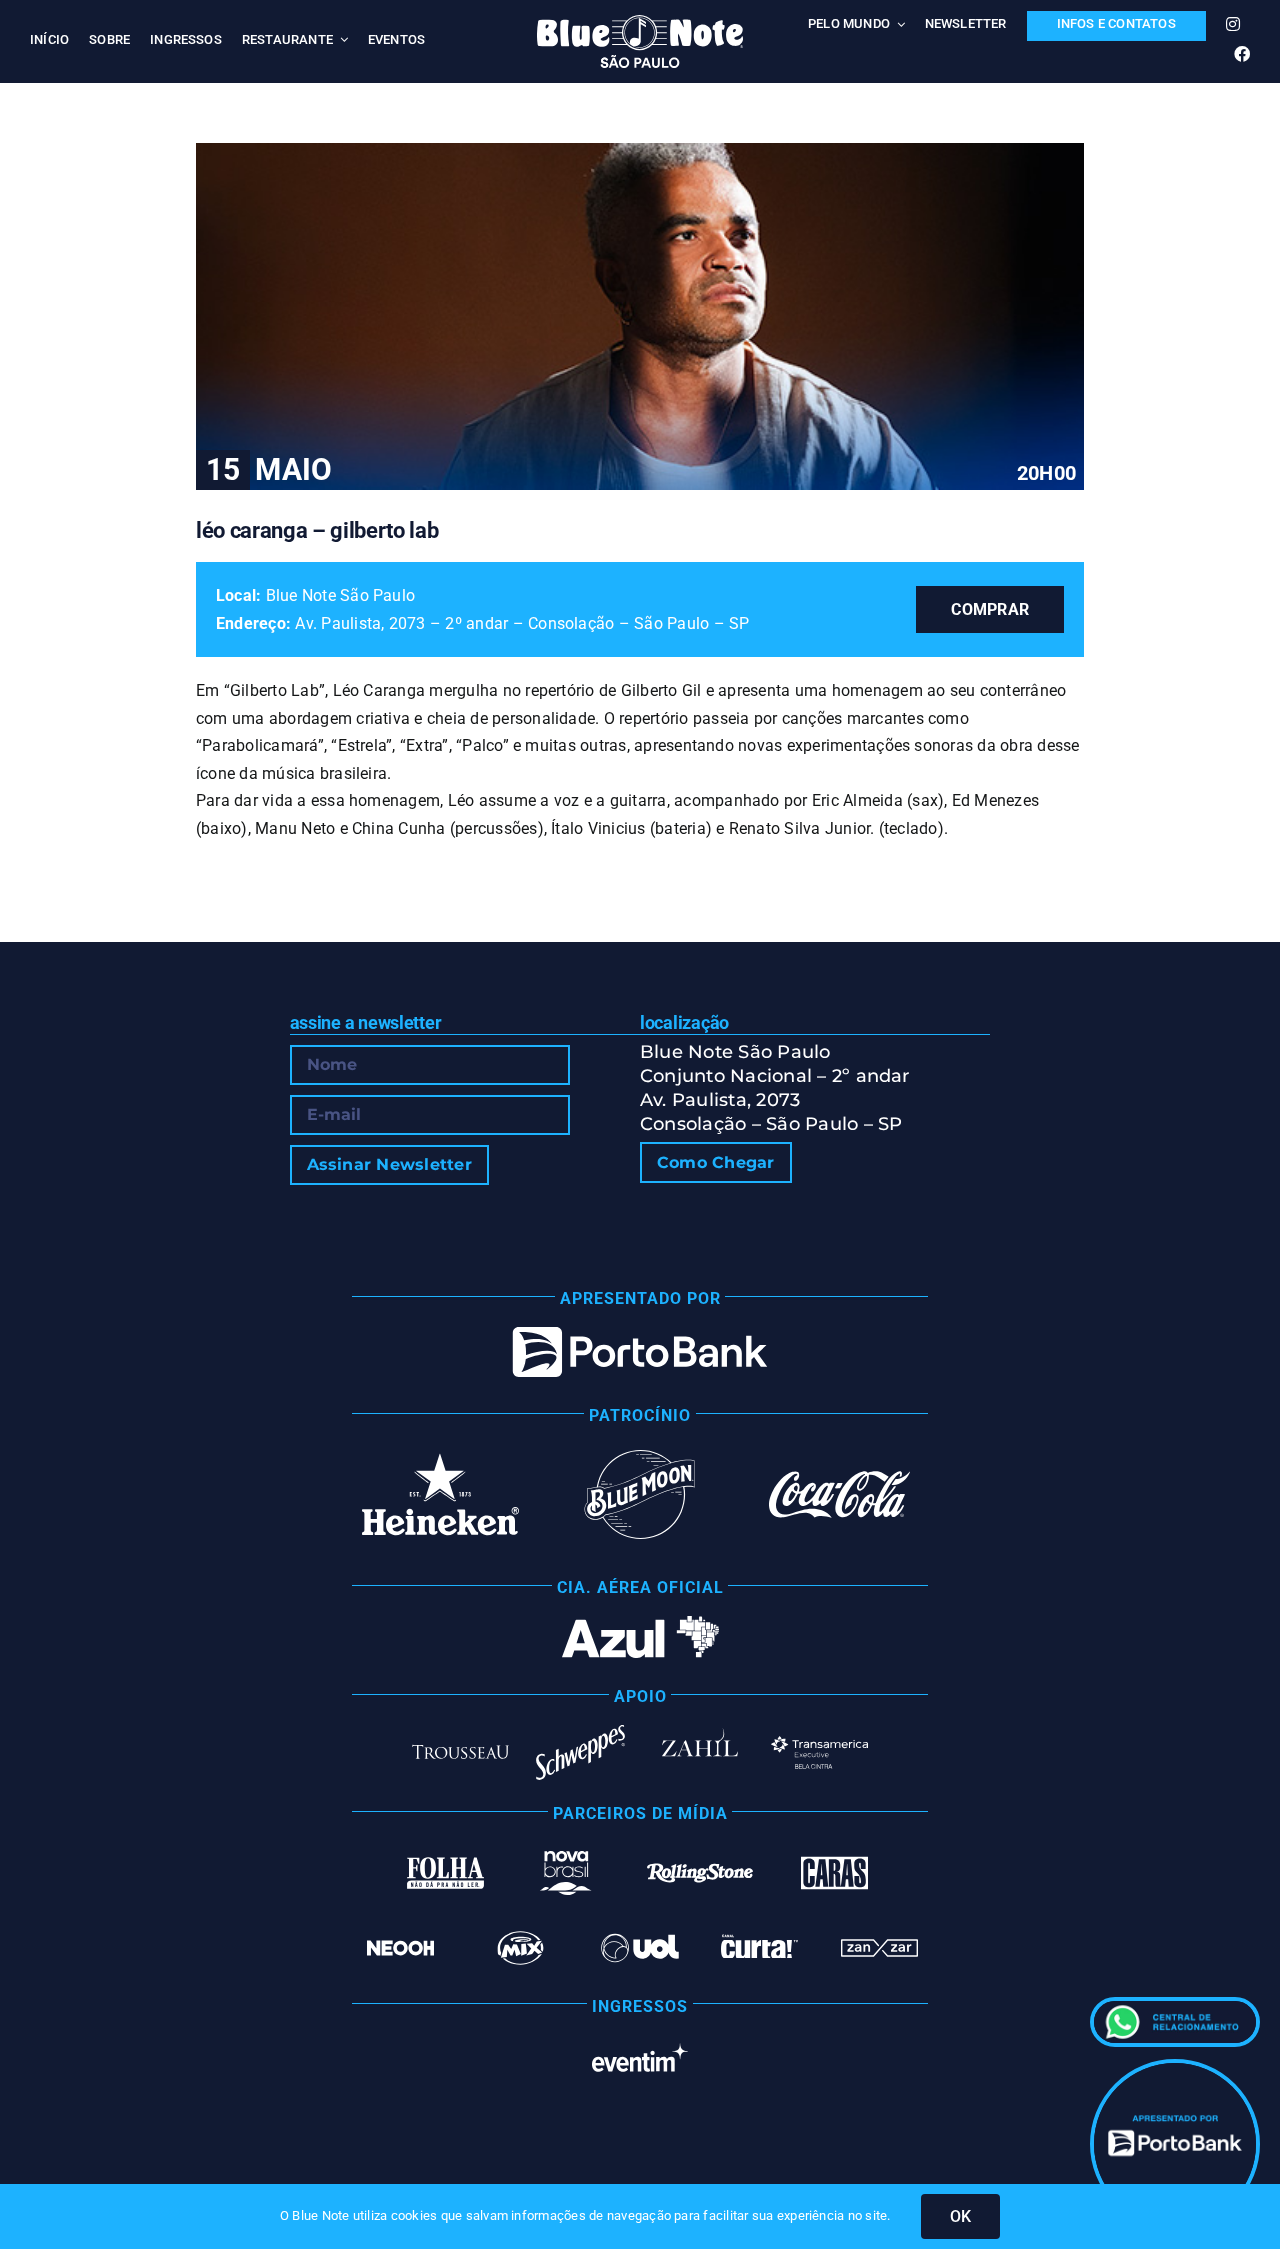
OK (960, 2216)
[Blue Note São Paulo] (639, 22)
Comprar (990, 609)
